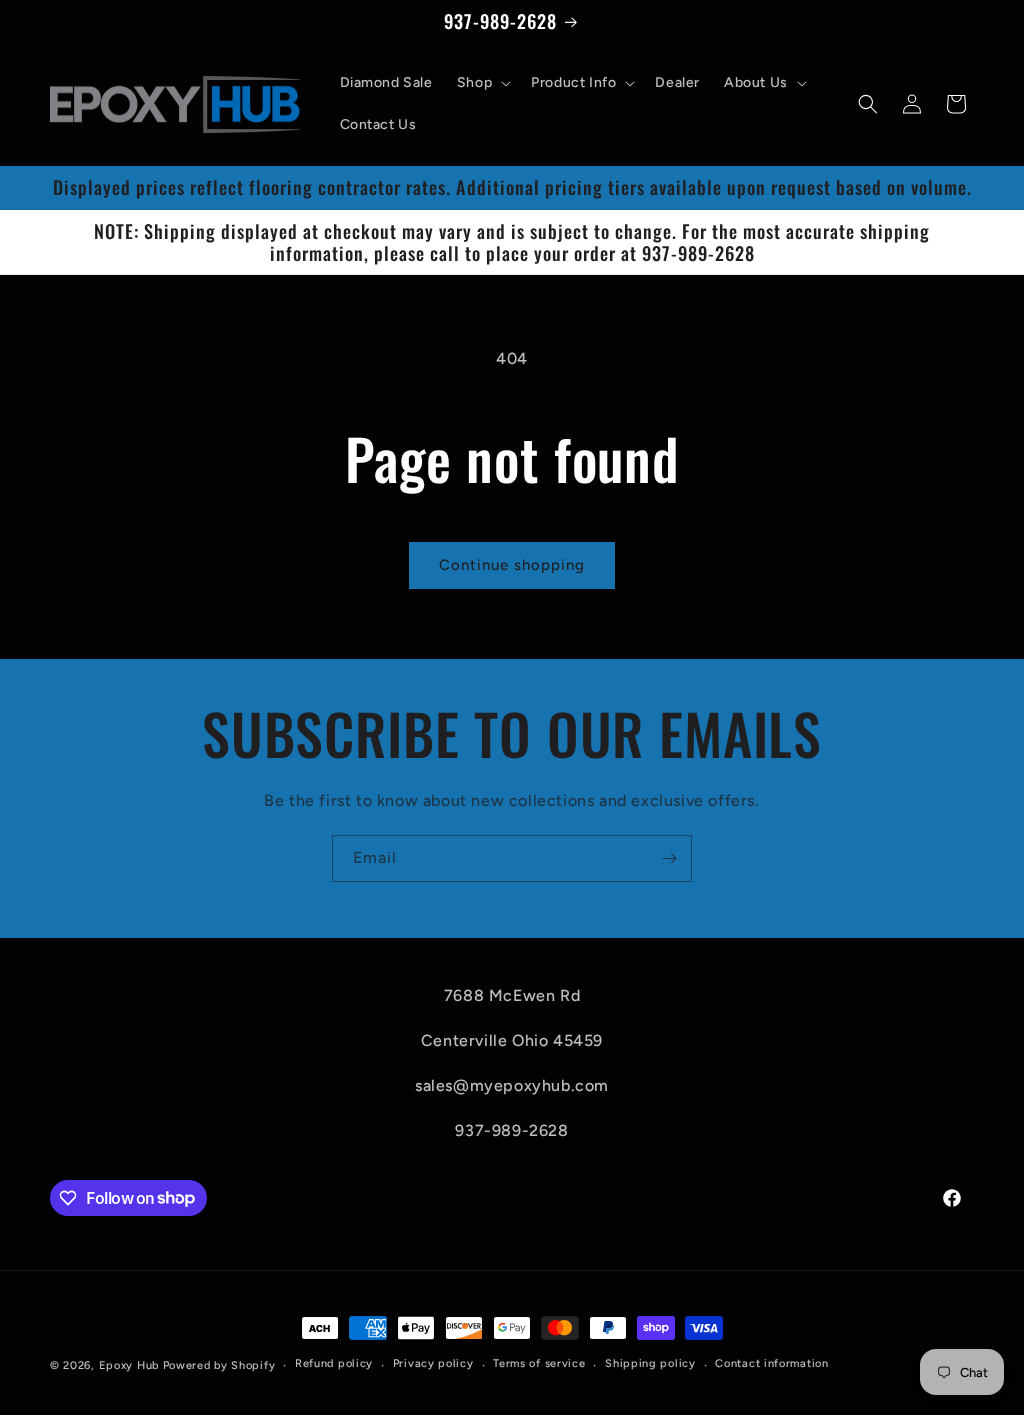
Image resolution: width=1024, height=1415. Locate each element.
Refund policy (334, 1363)
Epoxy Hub (129, 1365)
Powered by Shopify (219, 1365)
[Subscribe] (669, 858)
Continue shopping (512, 565)
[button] (482, 83)
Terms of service (539, 1363)
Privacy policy (433, 1363)
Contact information (771, 1363)
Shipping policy (650, 1363)
